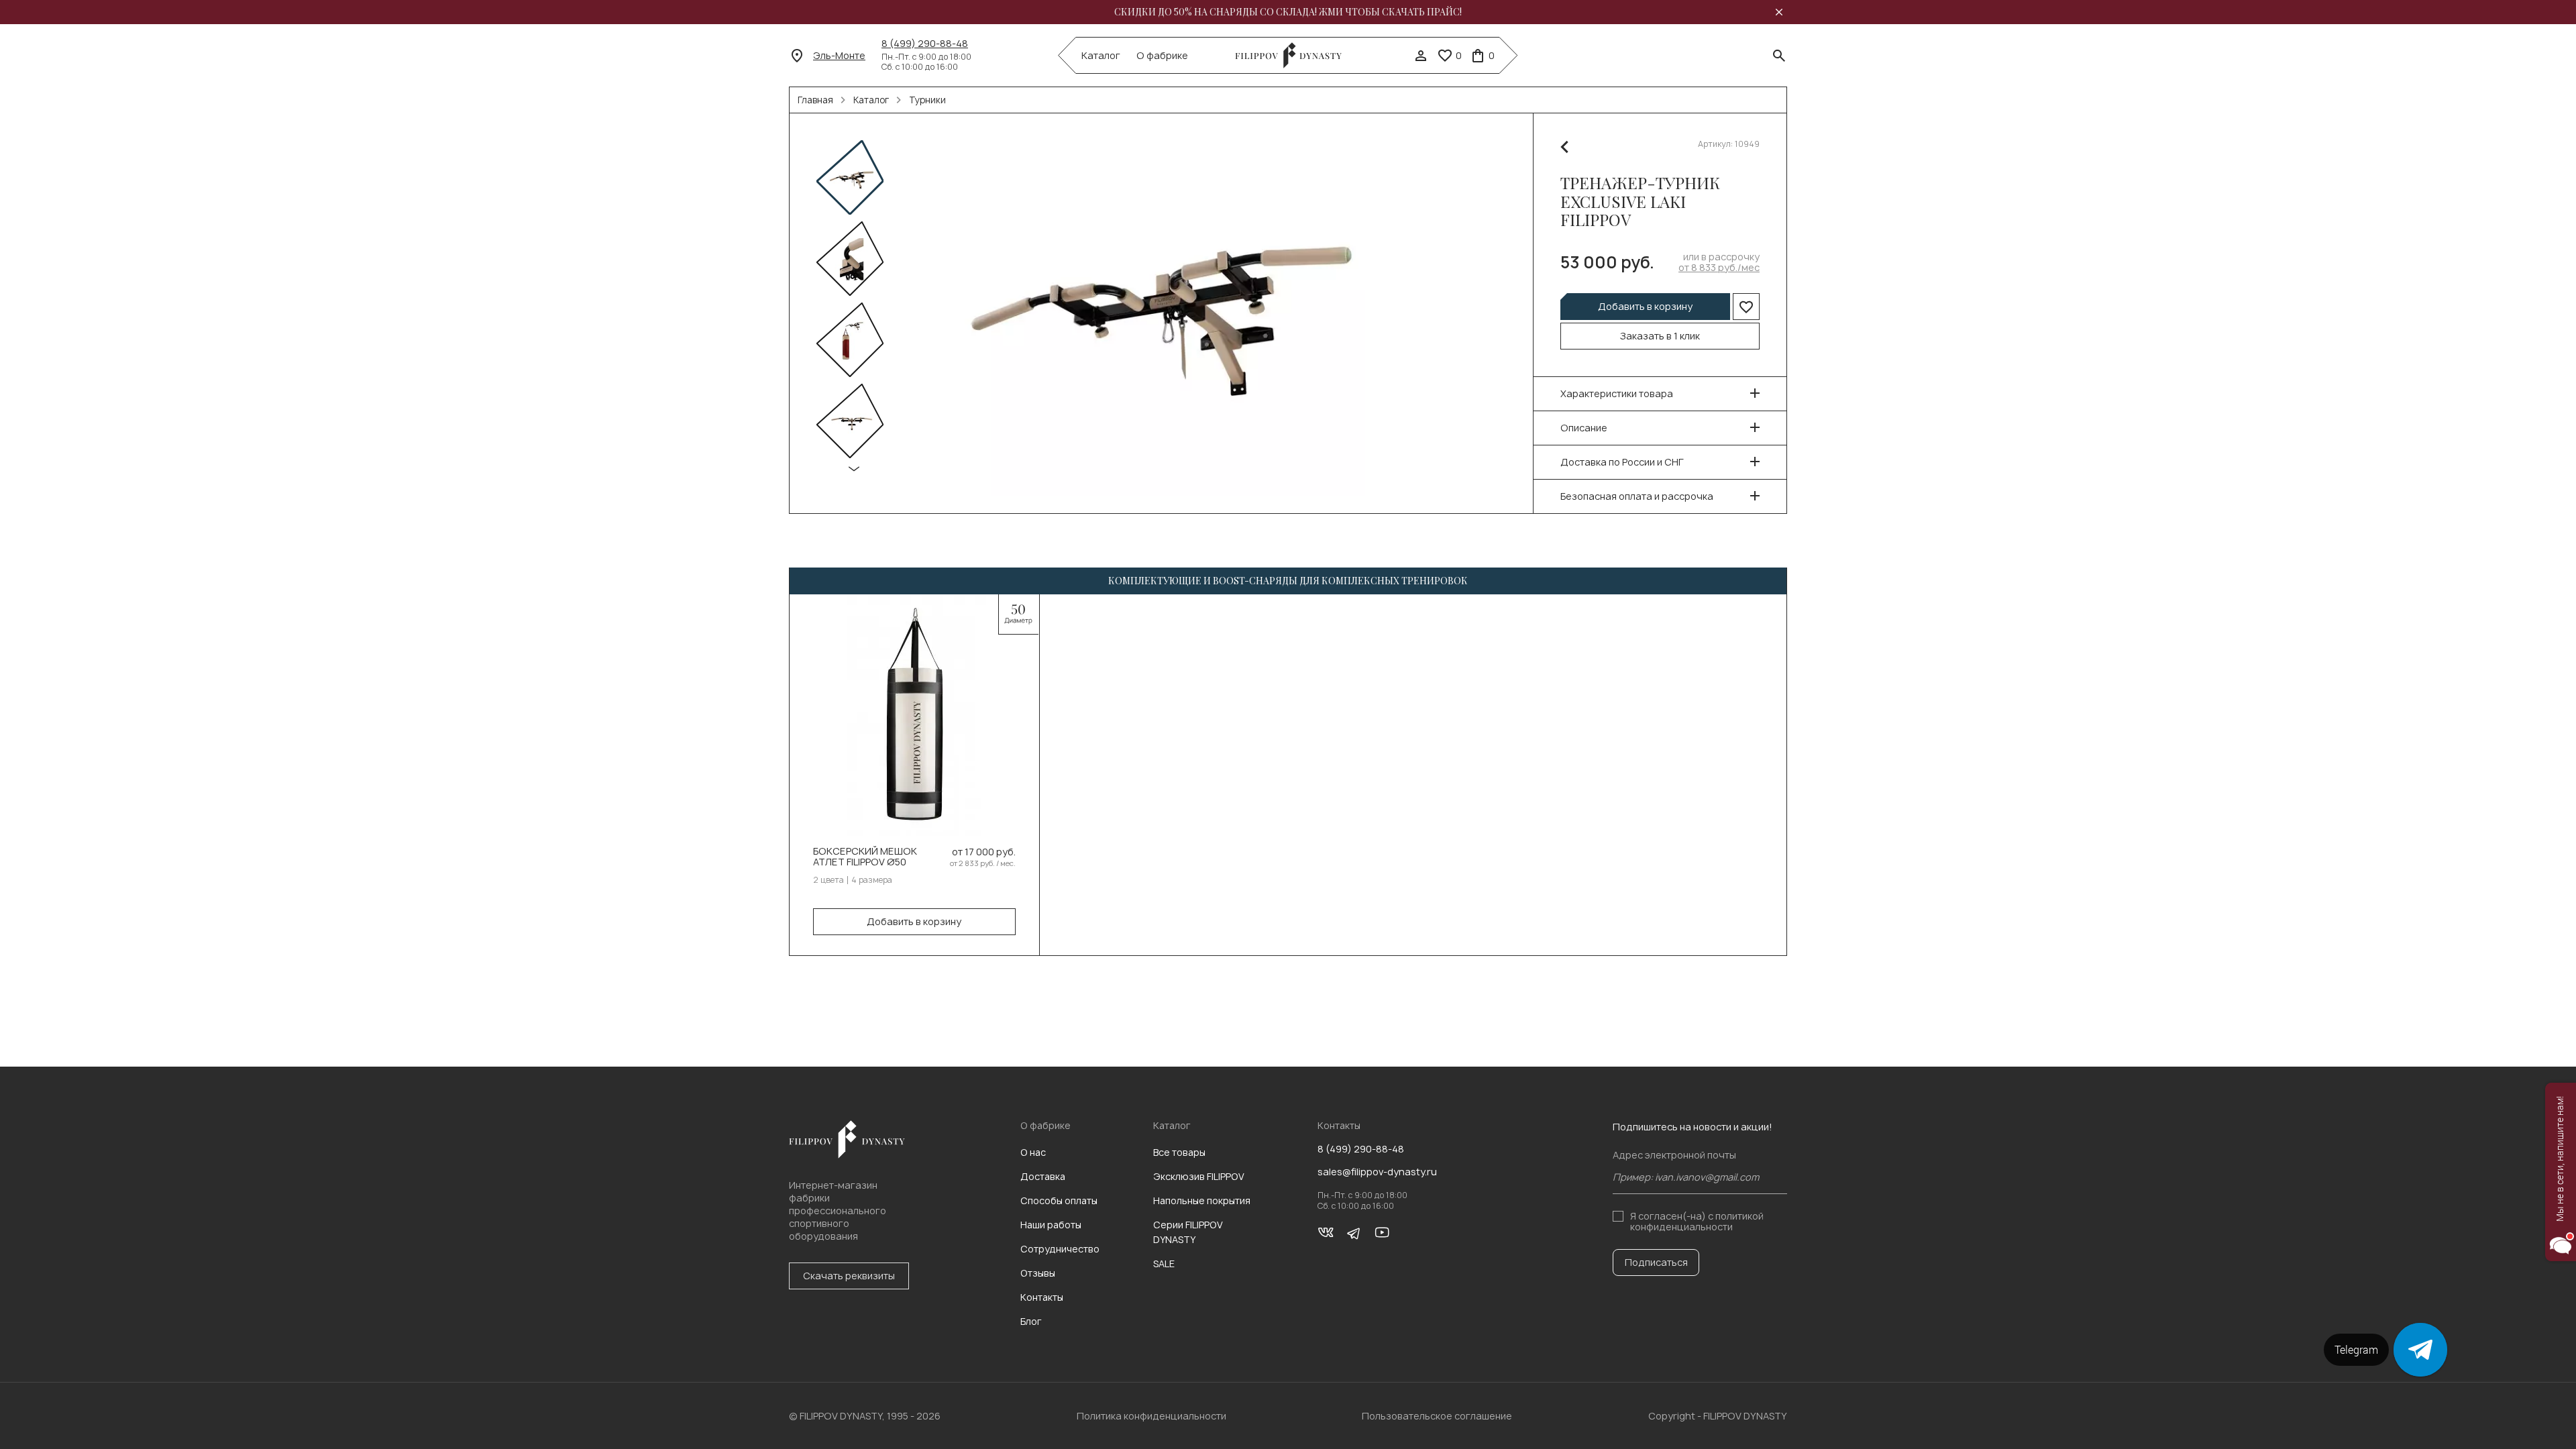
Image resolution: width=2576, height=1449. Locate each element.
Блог (1031, 1321)
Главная (815, 100)
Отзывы (1038, 1273)
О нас (1033, 1152)
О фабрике (1162, 56)
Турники (927, 100)
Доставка (1043, 1176)
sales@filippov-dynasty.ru (1377, 1172)
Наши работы (1051, 1225)
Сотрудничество (1060, 1249)
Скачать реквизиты (849, 1276)
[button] (854, 469)
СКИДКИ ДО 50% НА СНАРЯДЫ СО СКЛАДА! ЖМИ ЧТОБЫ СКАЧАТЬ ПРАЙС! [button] (1288, 12)
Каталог (1101, 56)
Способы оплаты (1059, 1200)
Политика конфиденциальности (1151, 1416)
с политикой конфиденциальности (1697, 1221)
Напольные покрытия (1202, 1200)
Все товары (1179, 1152)
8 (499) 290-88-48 (925, 44)
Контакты (1042, 1297)
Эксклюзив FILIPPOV (1199, 1176)
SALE (1164, 1264)
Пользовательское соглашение (1437, 1416)
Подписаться (1656, 1262)
